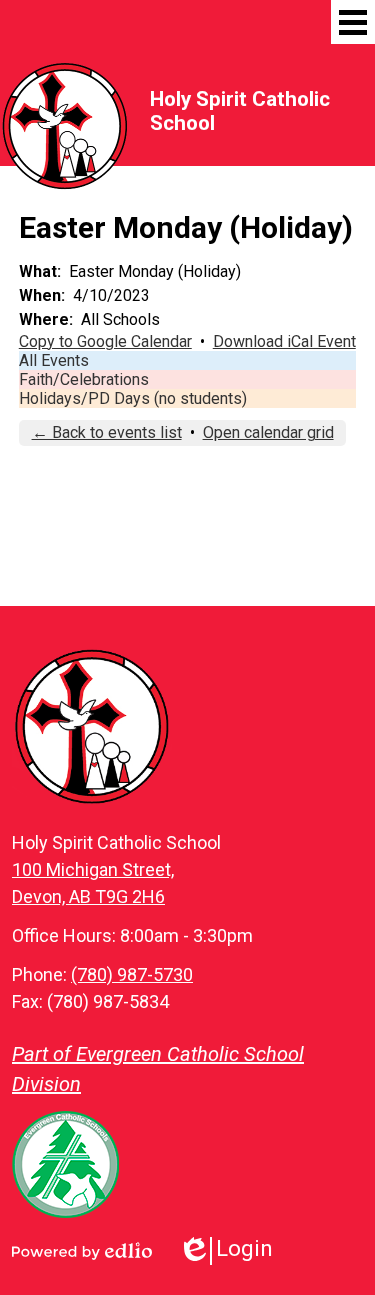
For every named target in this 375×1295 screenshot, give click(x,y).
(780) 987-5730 (132, 974)
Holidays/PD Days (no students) (133, 398)
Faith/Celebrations (84, 379)
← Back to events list (107, 432)
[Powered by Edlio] (82, 1251)
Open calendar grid (268, 432)
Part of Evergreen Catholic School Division (158, 1069)
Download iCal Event (284, 341)
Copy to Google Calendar (105, 341)
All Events (54, 360)
